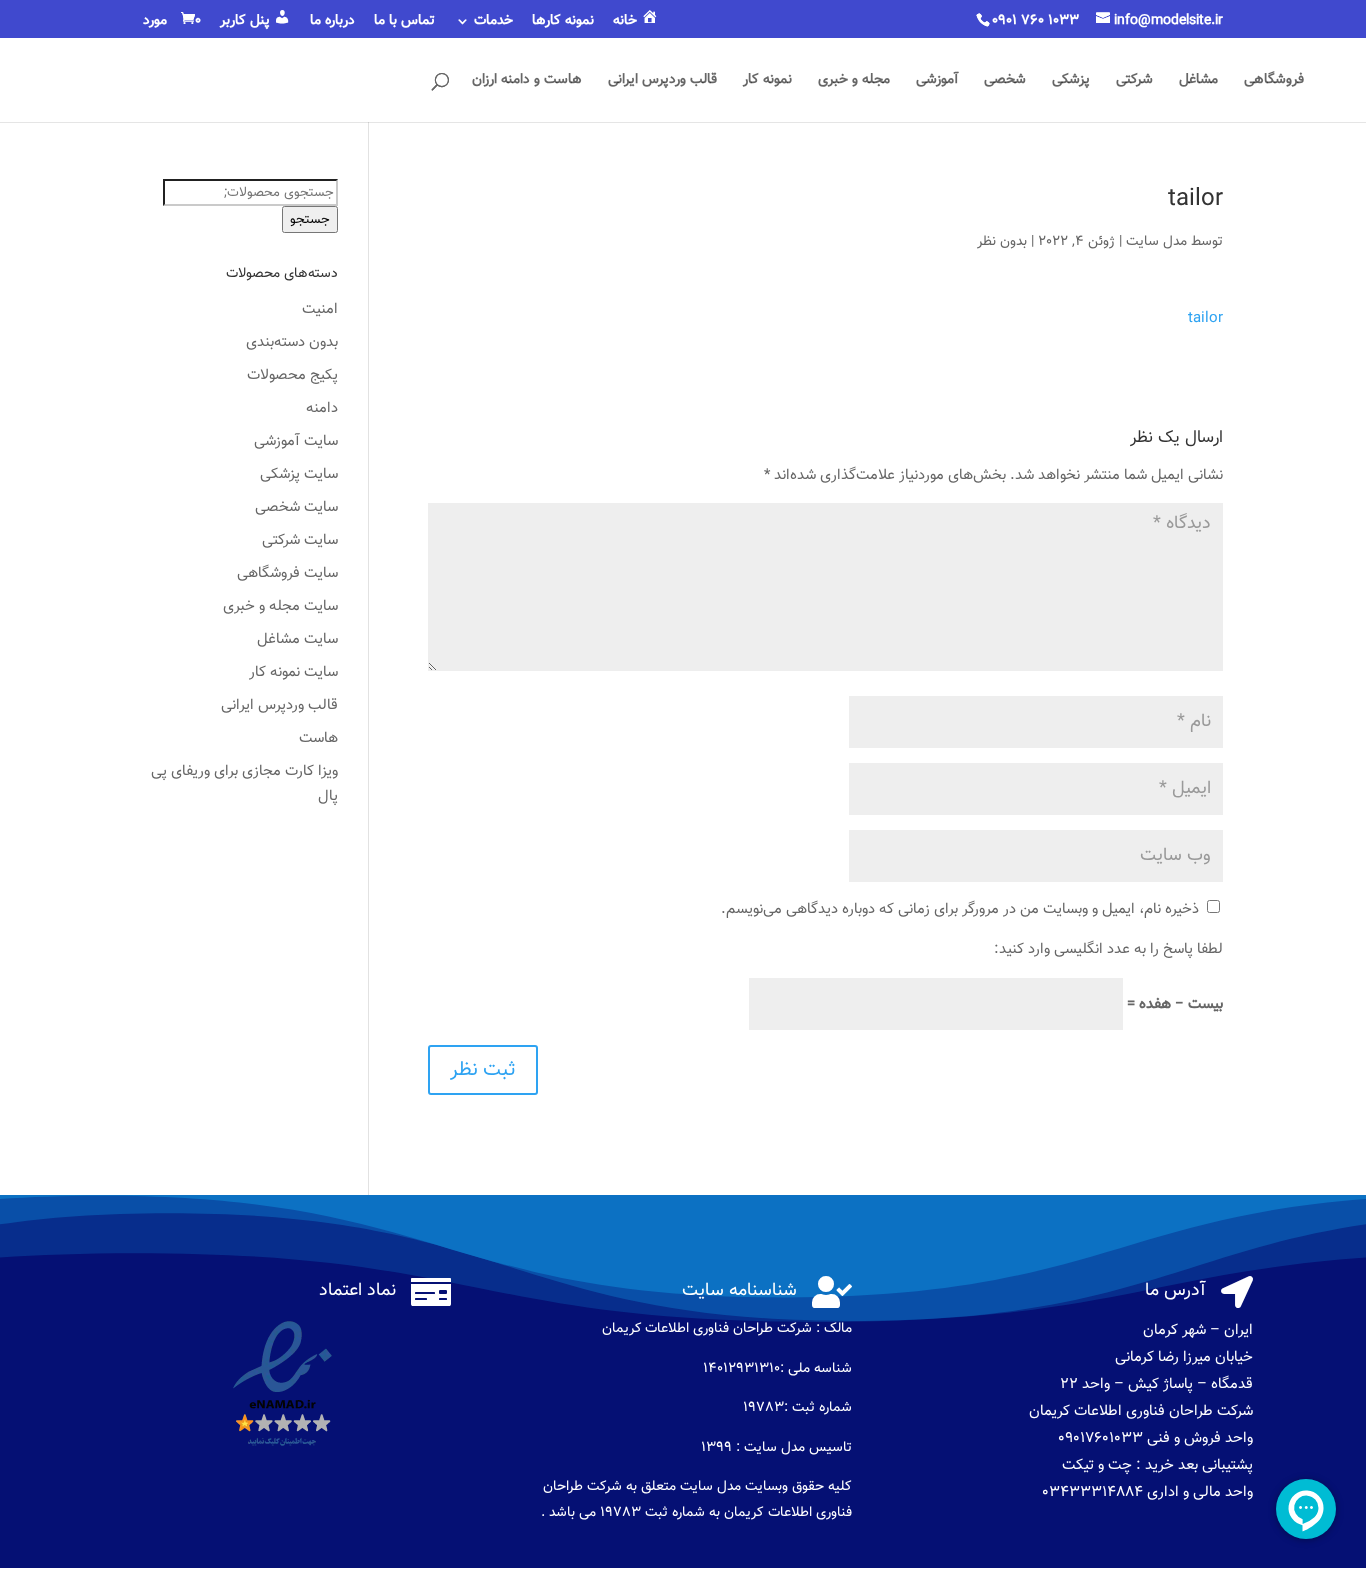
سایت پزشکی (299, 474)
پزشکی (1071, 82)
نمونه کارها (563, 23)
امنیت (320, 309)
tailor (1205, 318)
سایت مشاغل (297, 639)
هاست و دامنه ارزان (527, 82)
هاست (318, 738)
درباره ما (332, 23)
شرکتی (1134, 82)
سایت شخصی (296, 507)
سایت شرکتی (300, 540)
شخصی (1005, 82)
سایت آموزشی (296, 441)
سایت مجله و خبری (280, 606)
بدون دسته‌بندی (292, 342)
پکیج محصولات (292, 375)
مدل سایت (1156, 242)
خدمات (493, 23)
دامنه (322, 408)
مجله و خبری (854, 82)
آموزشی (937, 82)
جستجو (310, 219)
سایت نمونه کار (293, 672)
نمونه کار (767, 82)
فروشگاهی (1274, 82)
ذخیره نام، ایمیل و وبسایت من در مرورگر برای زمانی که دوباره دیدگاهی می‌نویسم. (960, 909)
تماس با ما (404, 23)
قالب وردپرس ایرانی (662, 82)
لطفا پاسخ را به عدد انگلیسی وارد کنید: (1108, 949)
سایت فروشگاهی (287, 573)
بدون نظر (1002, 242)
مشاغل (1198, 82)
